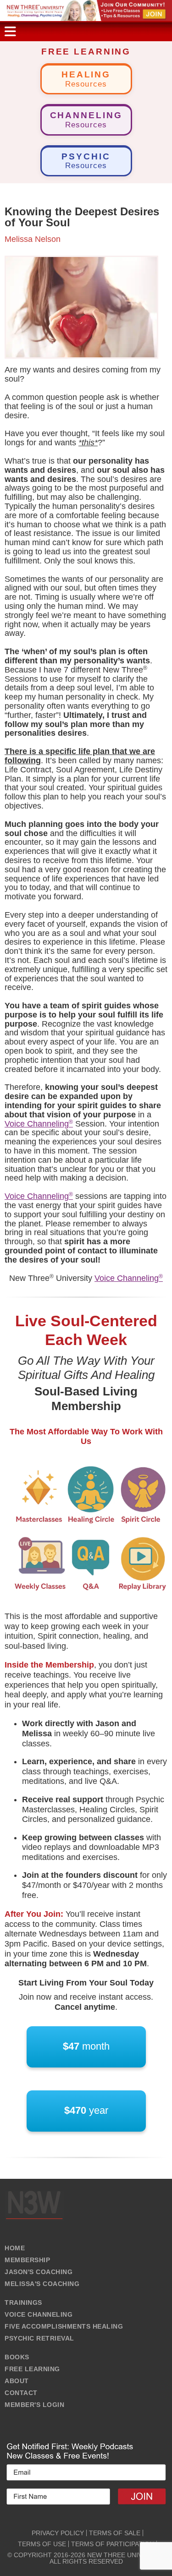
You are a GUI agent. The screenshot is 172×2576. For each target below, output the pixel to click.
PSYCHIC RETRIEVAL (39, 2338)
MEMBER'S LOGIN (34, 2405)
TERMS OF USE (42, 2544)
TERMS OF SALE (115, 2533)
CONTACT (21, 2393)
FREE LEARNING (32, 2369)
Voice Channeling (39, 1124)
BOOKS (17, 2357)
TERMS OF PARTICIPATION (113, 2544)
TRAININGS (23, 2303)
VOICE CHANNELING (39, 2314)
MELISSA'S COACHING (42, 2284)
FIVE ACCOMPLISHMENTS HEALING (64, 2326)
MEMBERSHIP (27, 2260)
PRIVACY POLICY (58, 2533)
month (86, 2046)
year (86, 2110)
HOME (15, 2248)
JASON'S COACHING (39, 2272)
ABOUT (17, 2381)
